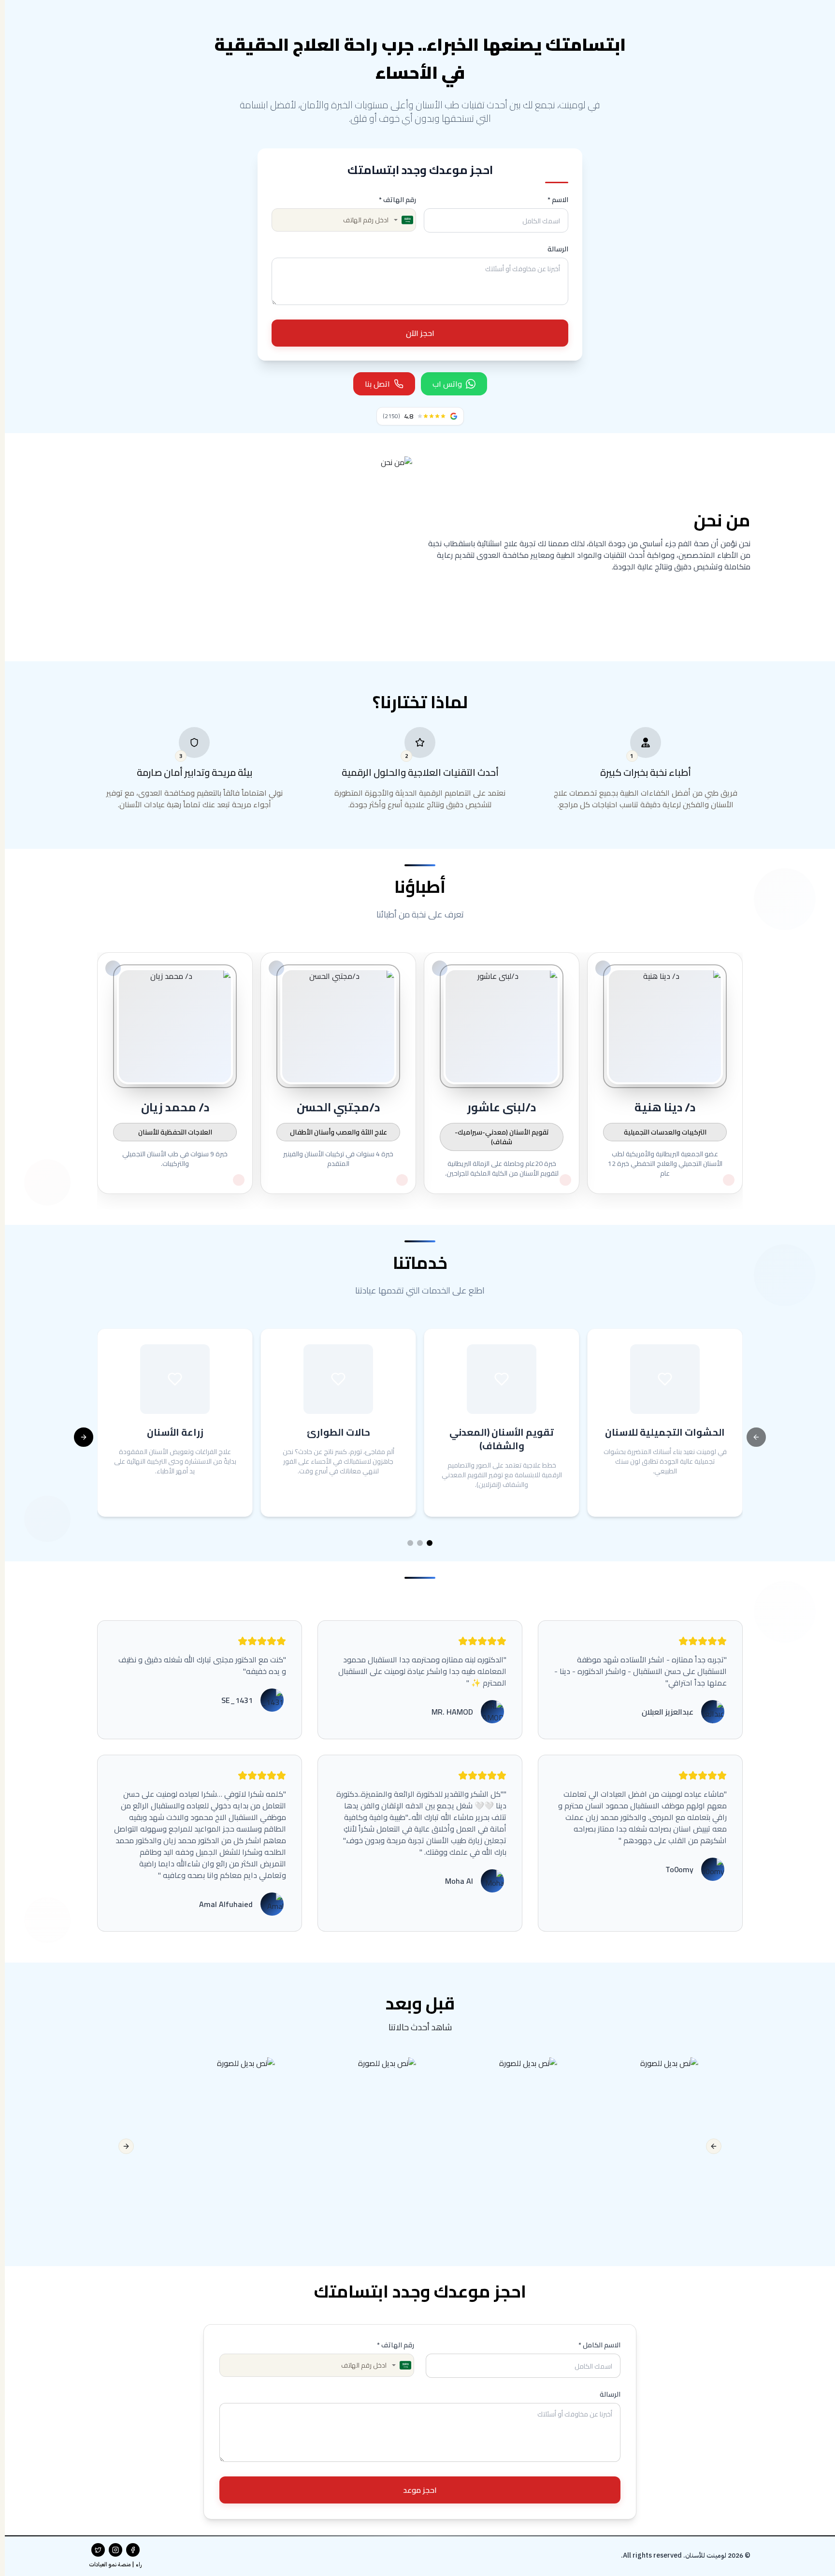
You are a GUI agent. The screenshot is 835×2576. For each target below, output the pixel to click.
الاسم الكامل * (599, 2345)
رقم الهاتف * (397, 200)
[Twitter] (98, 2550)
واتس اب (447, 384)
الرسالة (558, 249)
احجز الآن (420, 333)
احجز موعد (420, 2490)
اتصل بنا (377, 384)
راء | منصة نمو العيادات (115, 2564)
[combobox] (404, 220)
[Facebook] (133, 2550)
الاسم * (558, 200)
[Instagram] (115, 2550)
